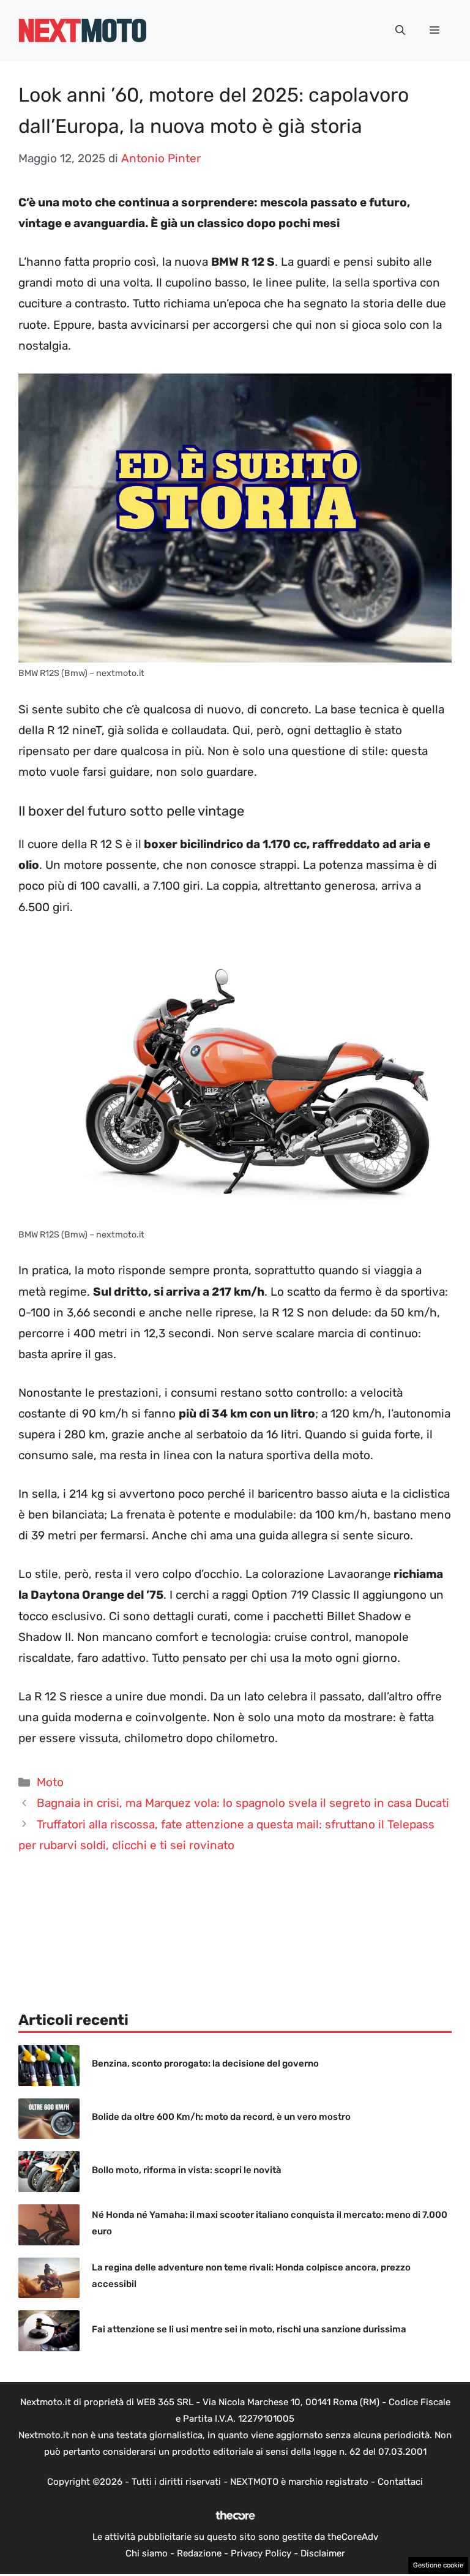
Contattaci (400, 2482)
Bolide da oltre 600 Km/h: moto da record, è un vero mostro (221, 2117)
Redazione (199, 2553)
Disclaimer (323, 2553)
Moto (50, 1782)
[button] (400, 31)
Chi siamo (147, 2553)
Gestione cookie (438, 2565)
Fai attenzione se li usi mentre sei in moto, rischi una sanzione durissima (249, 2329)
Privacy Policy (261, 2553)
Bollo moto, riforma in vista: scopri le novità (187, 2170)
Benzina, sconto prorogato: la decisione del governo (205, 2063)
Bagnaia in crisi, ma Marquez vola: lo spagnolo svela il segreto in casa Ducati (243, 1803)
